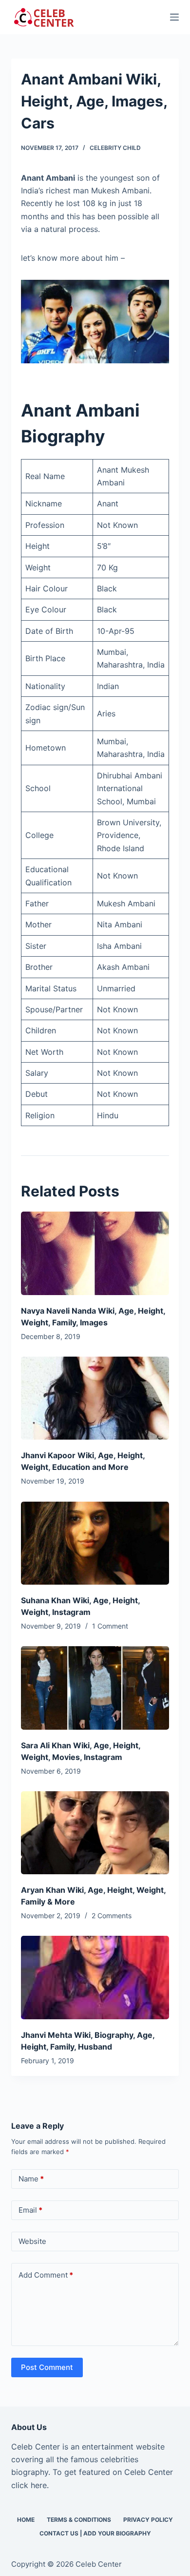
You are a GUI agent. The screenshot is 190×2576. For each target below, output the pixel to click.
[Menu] (174, 17)
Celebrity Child (115, 148)
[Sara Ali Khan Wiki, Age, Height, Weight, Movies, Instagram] (95, 1688)
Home (26, 2520)
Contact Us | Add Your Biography (95, 2533)
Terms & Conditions (79, 2520)
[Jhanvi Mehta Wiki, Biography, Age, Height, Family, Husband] (95, 1978)
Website (32, 2241)
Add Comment (46, 2275)
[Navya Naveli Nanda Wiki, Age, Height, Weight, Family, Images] (95, 1253)
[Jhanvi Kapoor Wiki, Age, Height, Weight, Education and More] (95, 1398)
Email (30, 2210)
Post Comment (47, 2367)
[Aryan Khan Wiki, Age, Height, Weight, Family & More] (95, 1833)
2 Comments (112, 1916)
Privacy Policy (148, 2520)
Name (31, 2179)
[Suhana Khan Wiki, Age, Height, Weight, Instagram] (95, 1543)
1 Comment (110, 1626)
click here (29, 2485)
